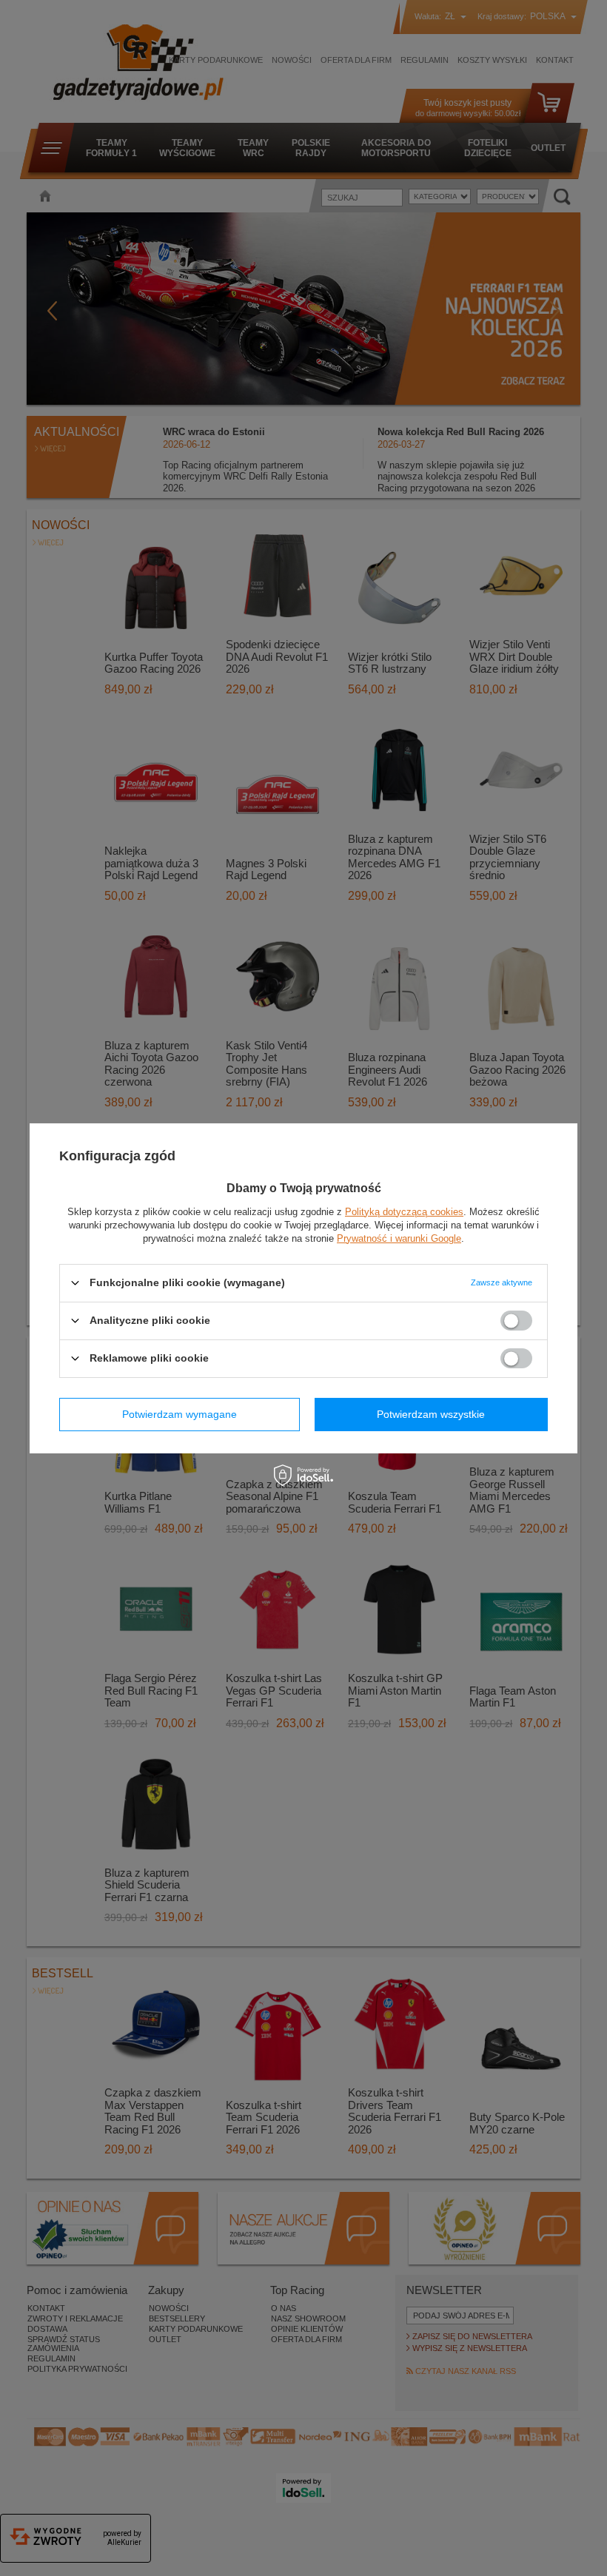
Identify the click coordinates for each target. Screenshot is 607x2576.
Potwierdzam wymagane (180, 1414)
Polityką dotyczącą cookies (404, 1211)
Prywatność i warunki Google (399, 1238)
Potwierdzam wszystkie (431, 1414)
